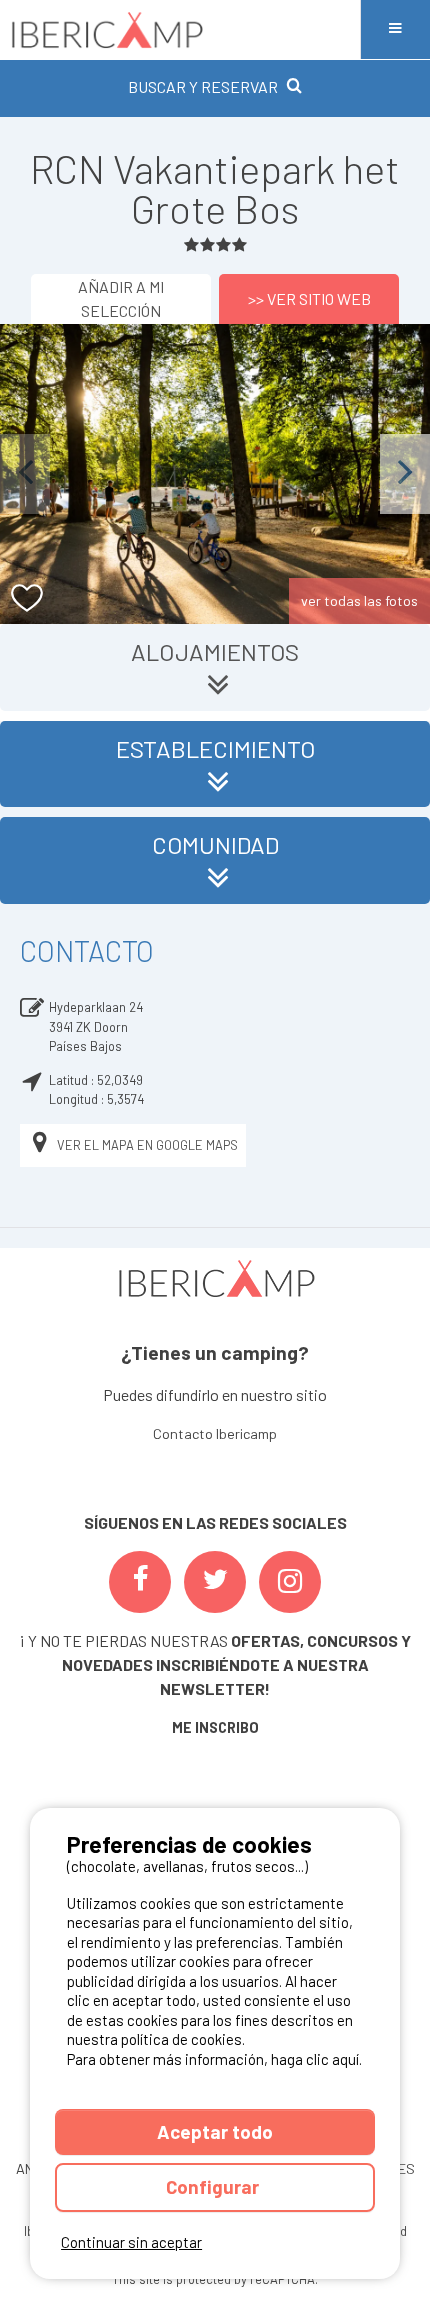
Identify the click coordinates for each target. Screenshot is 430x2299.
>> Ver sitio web (309, 298)
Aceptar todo (215, 2131)
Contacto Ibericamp (215, 1433)
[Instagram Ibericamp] (290, 1582)
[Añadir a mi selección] (27, 598)
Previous (25, 473)
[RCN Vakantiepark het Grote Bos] (215, 474)
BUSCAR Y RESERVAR (203, 86)
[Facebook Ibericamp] (140, 1582)
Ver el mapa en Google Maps (147, 1145)
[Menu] (395, 29)
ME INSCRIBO (215, 1727)
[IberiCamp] (180, 29)
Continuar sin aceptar (131, 2242)
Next (405, 473)
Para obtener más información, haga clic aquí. (214, 2059)
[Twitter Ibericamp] (215, 1582)
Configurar (214, 2186)
